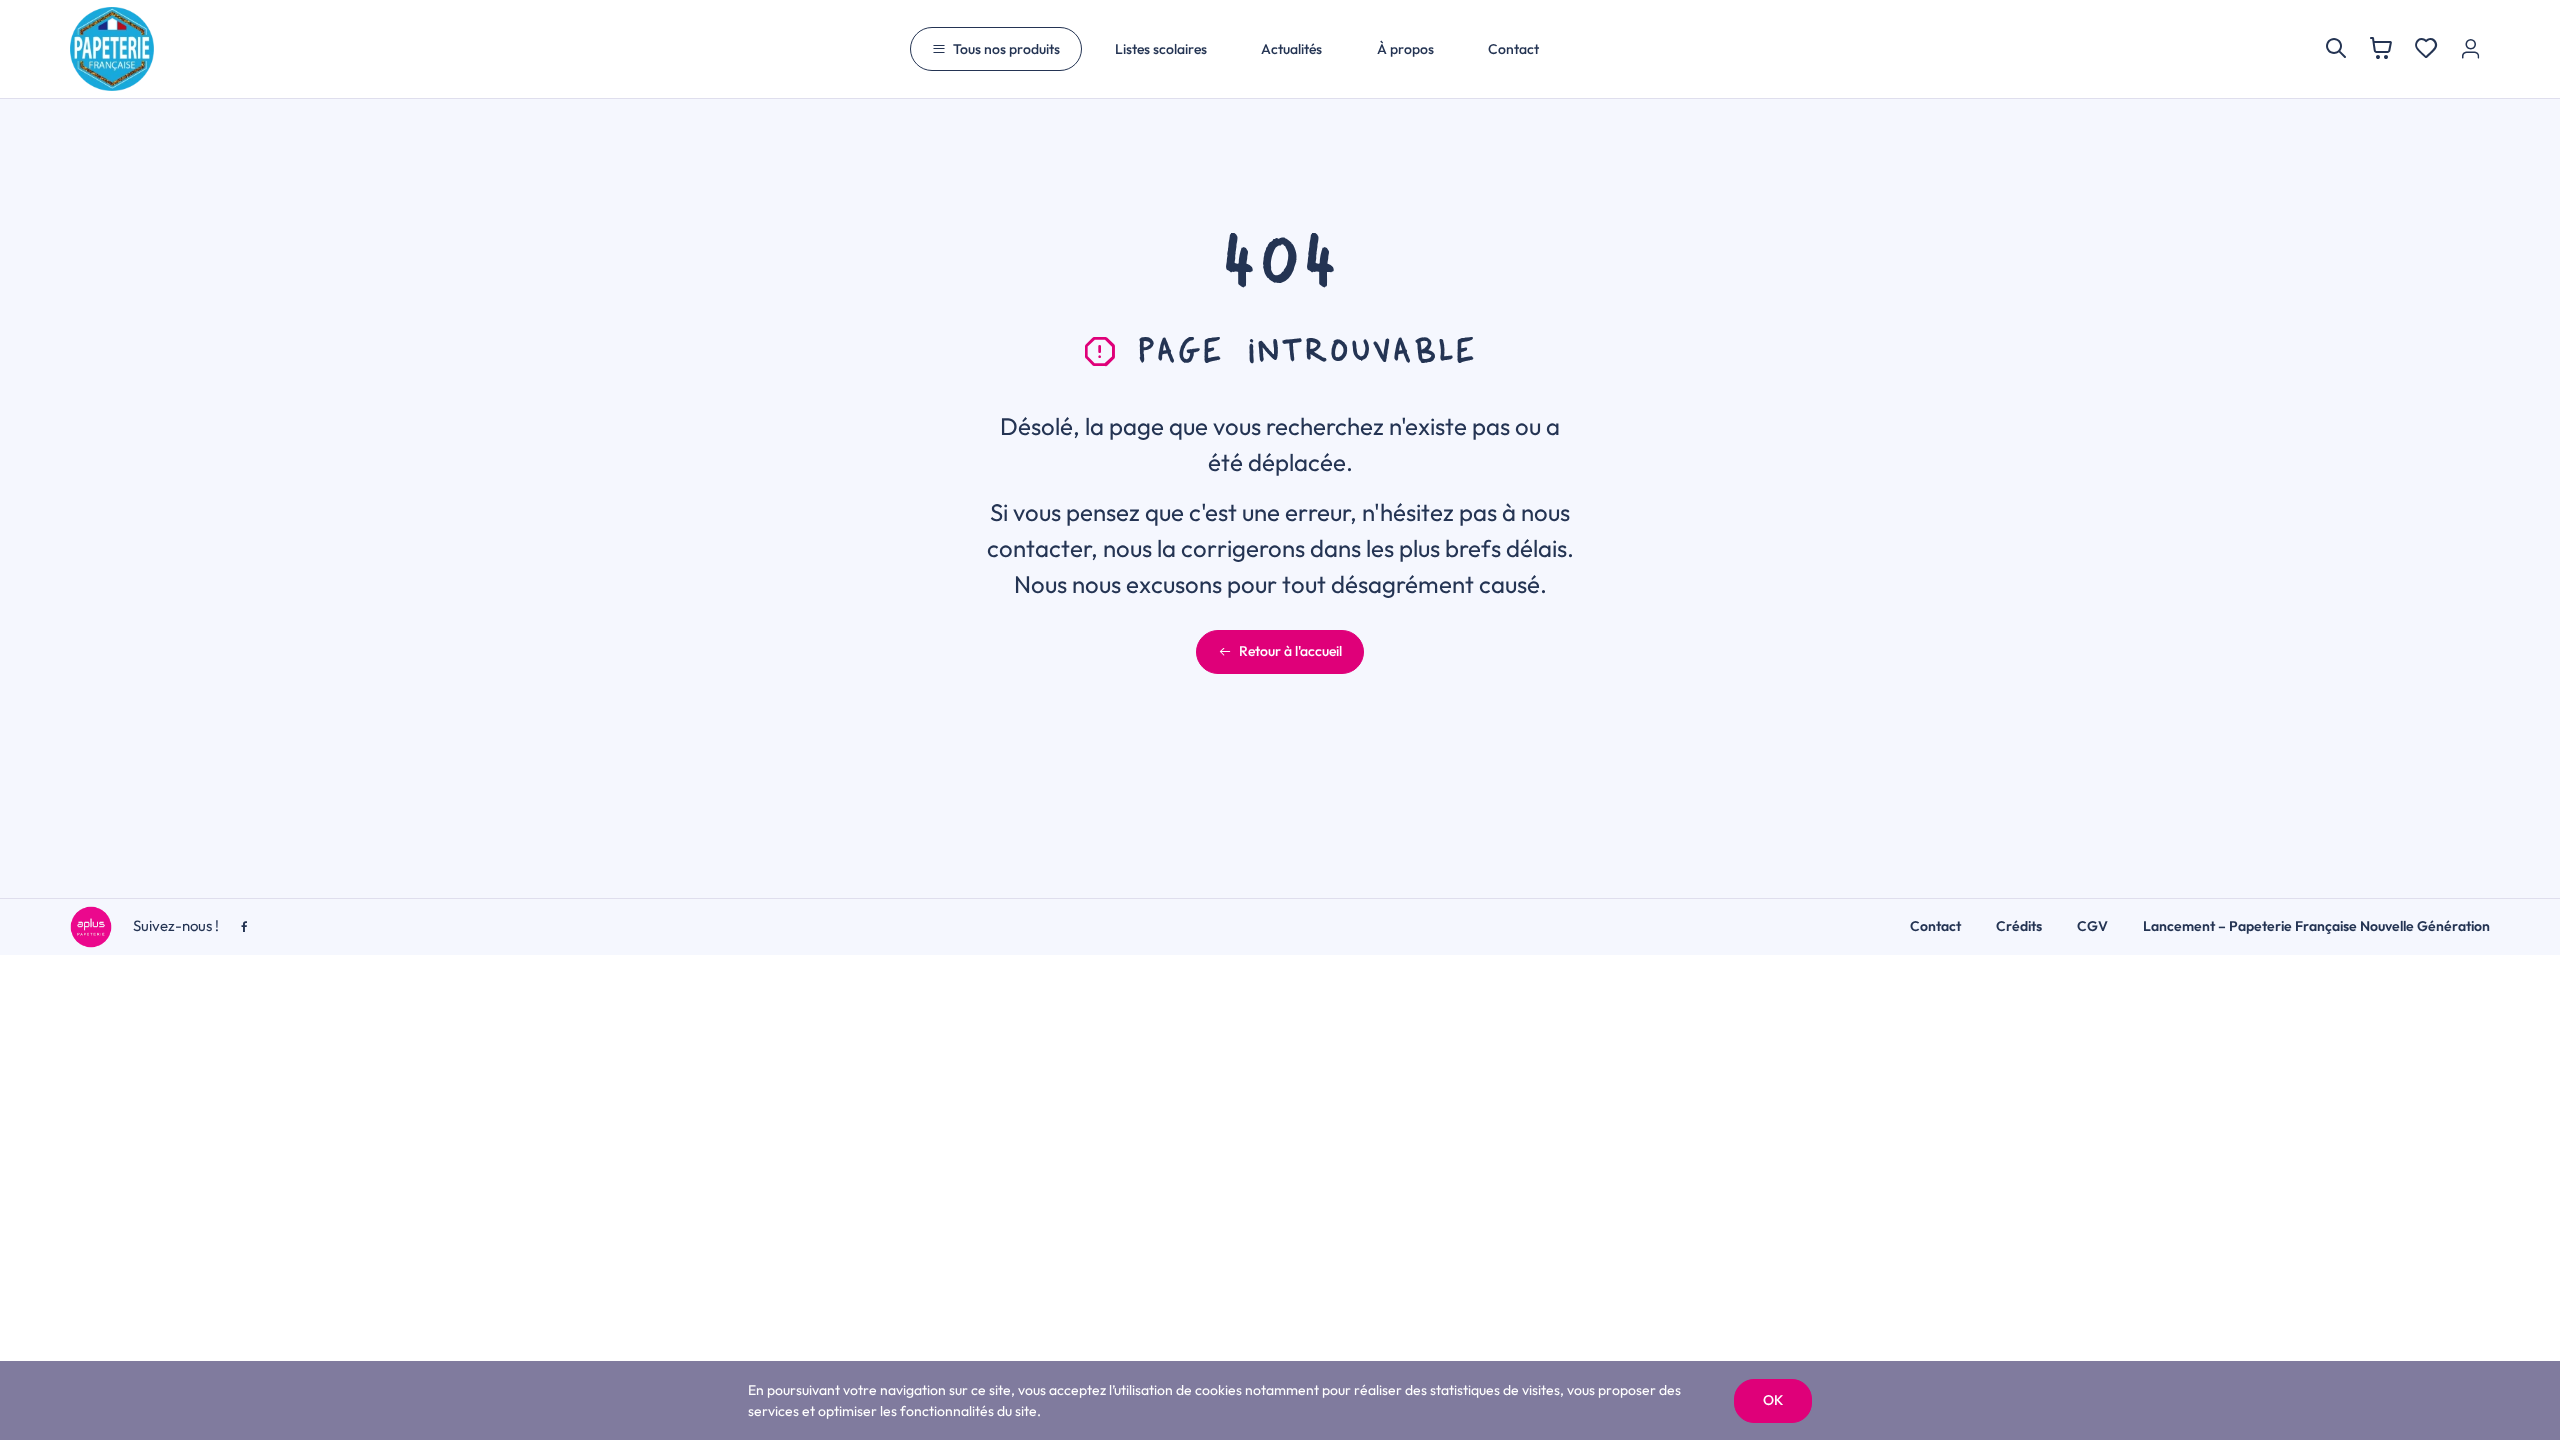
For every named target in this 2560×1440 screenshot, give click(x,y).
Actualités (1291, 49)
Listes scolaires (1161, 49)
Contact (1513, 49)
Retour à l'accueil (1290, 651)
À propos (1405, 49)
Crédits (2019, 926)
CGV (2092, 926)
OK (1773, 1400)
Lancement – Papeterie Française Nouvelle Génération (2316, 926)
